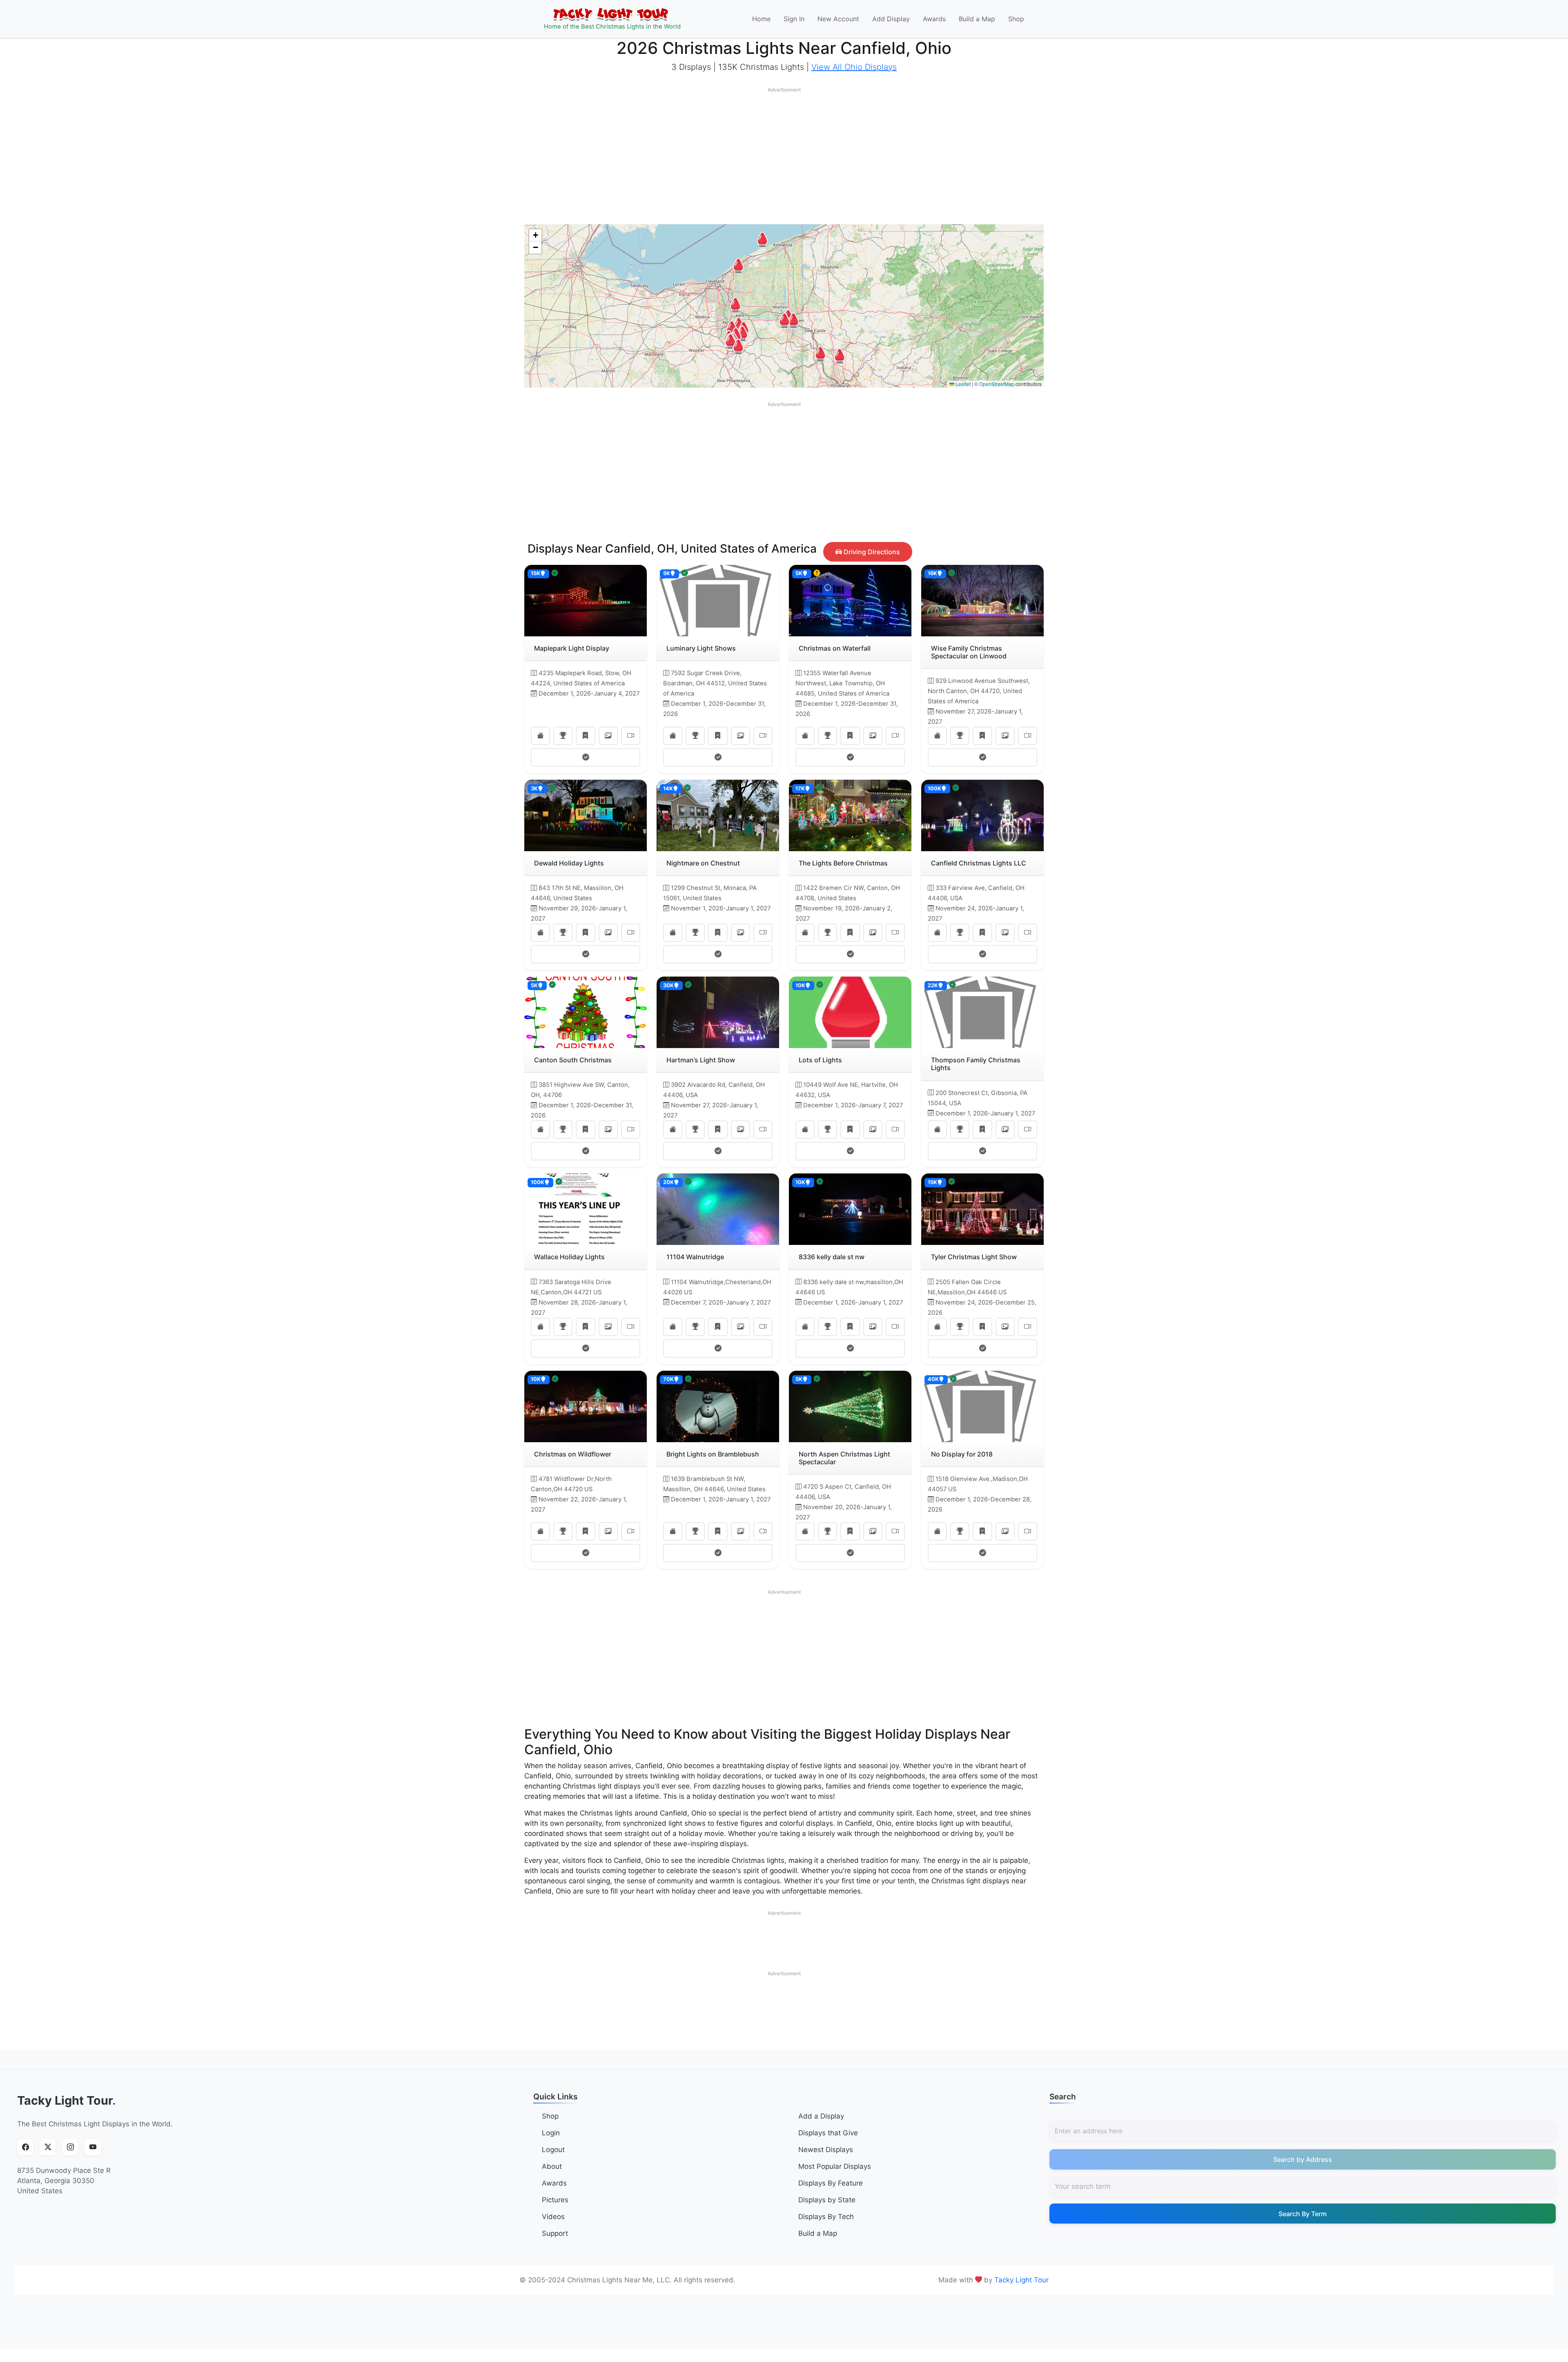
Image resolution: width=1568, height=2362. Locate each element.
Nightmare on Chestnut (703, 863)
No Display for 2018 (962, 1454)
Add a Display (821, 2116)
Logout (553, 2150)
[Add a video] (631, 736)
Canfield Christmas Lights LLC (979, 863)
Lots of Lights (820, 1060)
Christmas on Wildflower (573, 1454)
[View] (540, 736)
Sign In (794, 19)
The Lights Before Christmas (843, 863)
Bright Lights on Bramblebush (713, 1454)
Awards (934, 19)
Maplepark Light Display (572, 648)
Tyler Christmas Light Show (974, 1257)
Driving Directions (871, 552)
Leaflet (962, 384)
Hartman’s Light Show (701, 1060)
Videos (553, 2217)
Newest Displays (826, 2150)
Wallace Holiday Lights (569, 1257)
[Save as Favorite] (585, 736)
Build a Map (977, 19)
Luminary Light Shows (701, 648)
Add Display (891, 19)
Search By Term (1303, 2214)
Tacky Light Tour (67, 2100)
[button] (735, 305)
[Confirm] (586, 757)
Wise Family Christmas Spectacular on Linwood (969, 652)
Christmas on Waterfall (835, 648)
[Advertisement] (784, 154)
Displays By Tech (826, 2217)
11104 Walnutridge (695, 1257)
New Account (838, 19)
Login (551, 2133)
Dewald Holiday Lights (569, 863)
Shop (1016, 19)
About (552, 2166)
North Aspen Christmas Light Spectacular (844, 1458)
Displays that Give (828, 2133)
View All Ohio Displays (854, 67)
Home (761, 19)
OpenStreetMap (997, 384)
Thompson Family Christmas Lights (976, 1064)
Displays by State (827, 2200)
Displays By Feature (831, 2183)
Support (555, 2233)
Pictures (555, 2200)
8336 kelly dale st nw (832, 1257)
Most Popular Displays (835, 2166)
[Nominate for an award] (563, 736)
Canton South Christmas (573, 1060)
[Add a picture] (608, 736)
